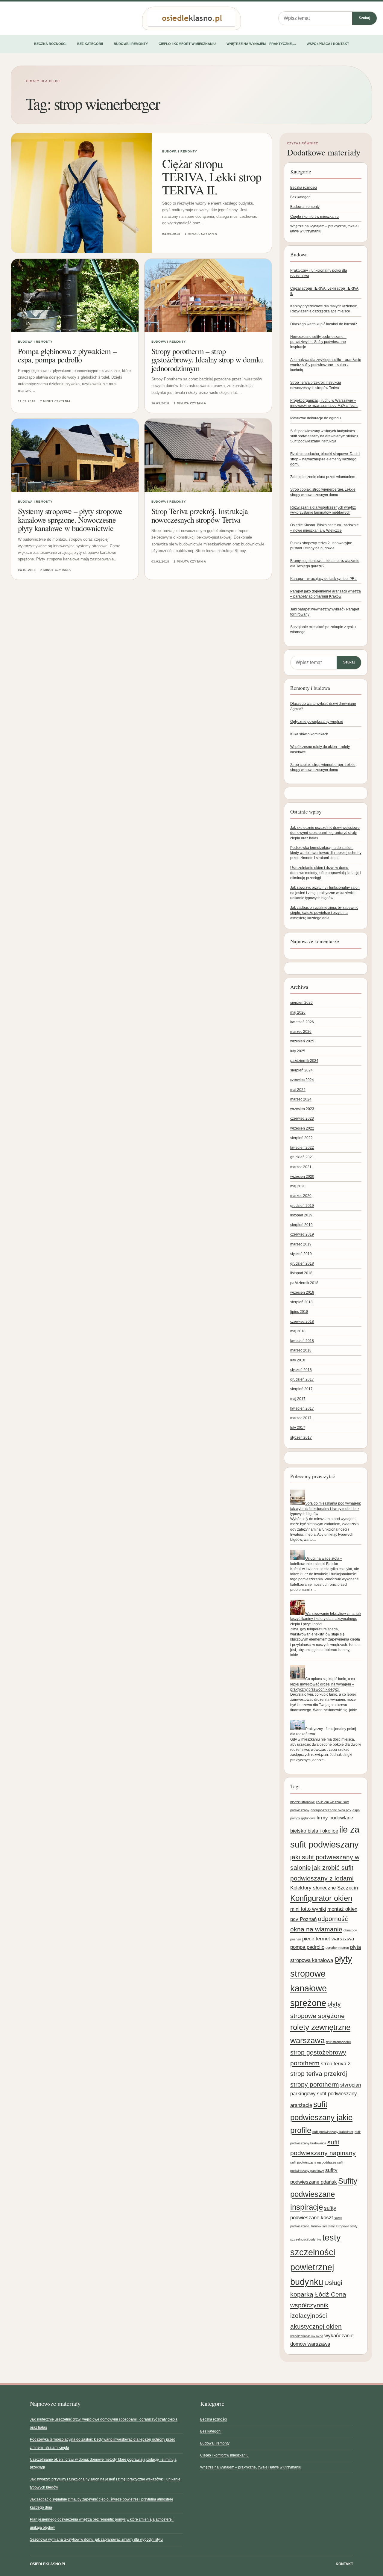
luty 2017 (298, 1428)
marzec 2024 (301, 1099)
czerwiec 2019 (302, 1234)
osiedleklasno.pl (48, 2564)
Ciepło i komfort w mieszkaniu (187, 44)
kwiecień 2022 (302, 1148)
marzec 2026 (301, 1032)
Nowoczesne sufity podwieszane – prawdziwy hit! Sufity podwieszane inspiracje (318, 342)
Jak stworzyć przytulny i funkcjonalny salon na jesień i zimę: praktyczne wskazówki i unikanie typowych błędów (325, 893)
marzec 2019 (301, 1244)
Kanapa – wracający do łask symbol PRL (323, 579)
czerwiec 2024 (302, 1080)
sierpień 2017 (301, 1389)
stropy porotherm (315, 2084)
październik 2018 (304, 1283)
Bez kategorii (90, 44)
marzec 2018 (301, 1350)
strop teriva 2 (336, 2063)
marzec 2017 (301, 1418)
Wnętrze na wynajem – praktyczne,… (261, 44)
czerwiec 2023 (302, 1118)
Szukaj (364, 18)
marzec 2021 (301, 1167)
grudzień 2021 (302, 1157)
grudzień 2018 (302, 1263)
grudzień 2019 (302, 1206)
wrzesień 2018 (302, 1292)
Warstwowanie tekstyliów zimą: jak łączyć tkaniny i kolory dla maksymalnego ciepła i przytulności (326, 1619)
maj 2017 (298, 1399)
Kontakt (344, 2564)
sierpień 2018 (301, 1302)
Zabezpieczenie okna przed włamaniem (323, 477)
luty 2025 (298, 1051)
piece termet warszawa (328, 1939)
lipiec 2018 (299, 1312)
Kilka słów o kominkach (309, 734)
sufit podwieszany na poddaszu (313, 2162)
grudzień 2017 (302, 1379)
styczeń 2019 (301, 1254)
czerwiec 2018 (302, 1322)
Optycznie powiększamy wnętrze (317, 722)
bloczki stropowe (303, 1802)
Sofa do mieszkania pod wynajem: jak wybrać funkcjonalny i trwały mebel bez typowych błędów (326, 1509)
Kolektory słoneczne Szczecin (324, 1888)
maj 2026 (298, 1012)
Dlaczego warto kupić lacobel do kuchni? (324, 324)
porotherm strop (337, 1948)
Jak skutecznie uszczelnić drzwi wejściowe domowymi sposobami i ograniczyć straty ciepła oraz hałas (325, 833)
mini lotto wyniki (308, 1909)
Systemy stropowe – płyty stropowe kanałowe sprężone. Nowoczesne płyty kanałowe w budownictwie (70, 519)
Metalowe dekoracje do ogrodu (316, 418)
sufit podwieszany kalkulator (333, 2132)
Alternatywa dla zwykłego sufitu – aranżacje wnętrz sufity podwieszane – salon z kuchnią (326, 365)
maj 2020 (298, 1186)
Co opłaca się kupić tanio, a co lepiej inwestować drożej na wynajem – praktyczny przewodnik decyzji (323, 1684)
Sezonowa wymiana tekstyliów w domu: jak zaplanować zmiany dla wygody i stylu (96, 2539)
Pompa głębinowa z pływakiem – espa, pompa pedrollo (67, 355)
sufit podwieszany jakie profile (321, 2117)
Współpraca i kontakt (328, 44)
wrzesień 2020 (302, 1177)
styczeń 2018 (301, 1370)
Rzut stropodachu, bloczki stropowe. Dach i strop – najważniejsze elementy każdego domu (325, 459)
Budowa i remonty (131, 44)
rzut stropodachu (338, 2042)
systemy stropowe (336, 2226)
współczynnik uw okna (307, 2336)
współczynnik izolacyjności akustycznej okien (316, 2316)
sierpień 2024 (301, 1070)
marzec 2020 (301, 1196)
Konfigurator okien (321, 1898)
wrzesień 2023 (302, 1109)
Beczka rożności (50, 44)
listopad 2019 (301, 1215)
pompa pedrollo (307, 1947)
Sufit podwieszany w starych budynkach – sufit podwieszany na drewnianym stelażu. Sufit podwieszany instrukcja (325, 436)
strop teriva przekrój (319, 2074)
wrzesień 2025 (302, 1041)
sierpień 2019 (301, 1225)
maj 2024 (298, 1090)
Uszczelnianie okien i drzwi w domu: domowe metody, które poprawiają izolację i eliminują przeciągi (326, 873)
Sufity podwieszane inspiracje (324, 2194)
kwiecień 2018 (302, 1341)
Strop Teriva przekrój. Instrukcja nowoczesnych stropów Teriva (200, 515)
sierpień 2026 (301, 1003)
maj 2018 (298, 1331)
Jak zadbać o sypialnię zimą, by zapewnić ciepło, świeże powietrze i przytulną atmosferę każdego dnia (324, 913)
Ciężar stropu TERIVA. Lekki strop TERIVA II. (212, 177)
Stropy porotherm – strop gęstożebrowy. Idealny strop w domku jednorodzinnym (208, 359)
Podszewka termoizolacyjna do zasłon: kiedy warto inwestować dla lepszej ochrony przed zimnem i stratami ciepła (326, 853)
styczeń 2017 (301, 1437)
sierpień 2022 (301, 1138)
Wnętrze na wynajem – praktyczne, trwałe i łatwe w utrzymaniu (251, 2467)
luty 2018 (298, 1360)
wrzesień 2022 (302, 1128)
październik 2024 (304, 1061)
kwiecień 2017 (302, 1408)
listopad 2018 (301, 1273)
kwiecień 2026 (302, 1022)
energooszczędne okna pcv (331, 1810)
